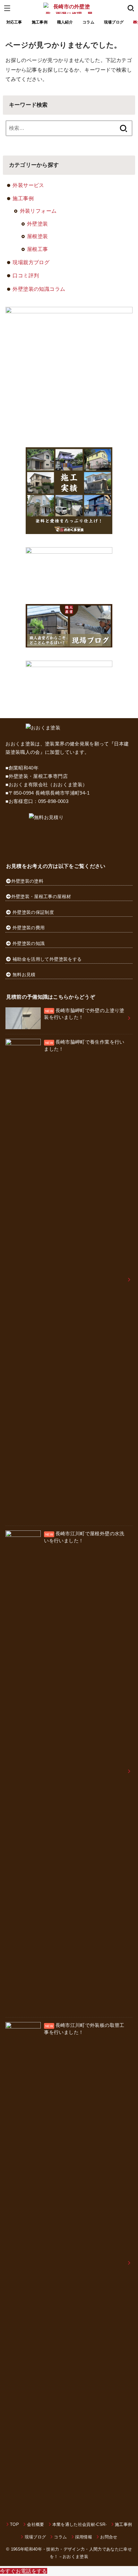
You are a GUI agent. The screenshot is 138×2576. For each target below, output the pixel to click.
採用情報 (84, 2537)
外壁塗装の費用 (29, 928)
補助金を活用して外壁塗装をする (47, 959)
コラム (88, 22)
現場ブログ (114, 22)
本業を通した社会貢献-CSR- (80, 2524)
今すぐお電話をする (24, 2571)
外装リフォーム (38, 211)
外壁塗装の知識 (29, 943)
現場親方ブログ (31, 262)
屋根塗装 (38, 236)
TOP (14, 2524)
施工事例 (40, 22)
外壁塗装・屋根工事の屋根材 (41, 896)
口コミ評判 (26, 275)
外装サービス (28, 185)
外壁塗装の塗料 (27, 881)
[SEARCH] (131, 8)
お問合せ (109, 2537)
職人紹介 (65, 22)
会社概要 (35, 2524)
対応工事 (14, 22)
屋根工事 (38, 249)
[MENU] (7, 8)
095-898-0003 (53, 801)
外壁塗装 (38, 224)
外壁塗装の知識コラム (39, 289)
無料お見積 (24, 975)
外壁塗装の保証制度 (33, 912)
